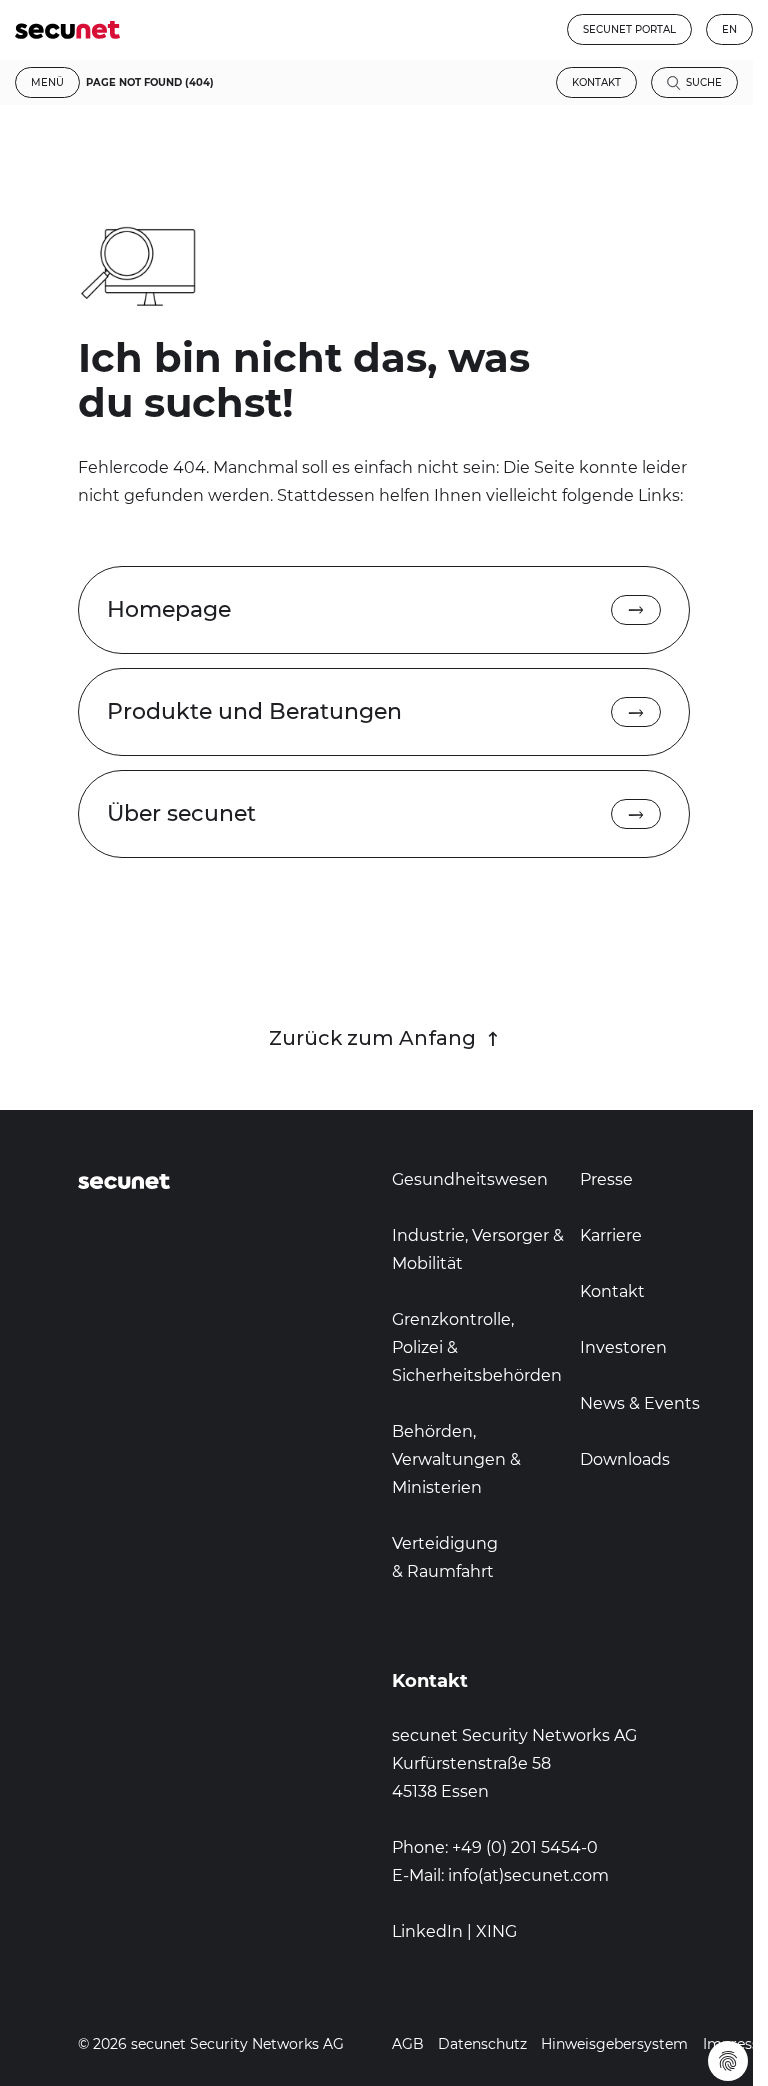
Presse (606, 1179)
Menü (47, 82)
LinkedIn (427, 1931)
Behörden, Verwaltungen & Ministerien (456, 1459)
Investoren (623, 1347)
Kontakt (596, 82)
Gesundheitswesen (470, 1179)
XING (496, 1931)
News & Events (640, 1403)
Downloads (625, 1459)
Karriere (611, 1235)
